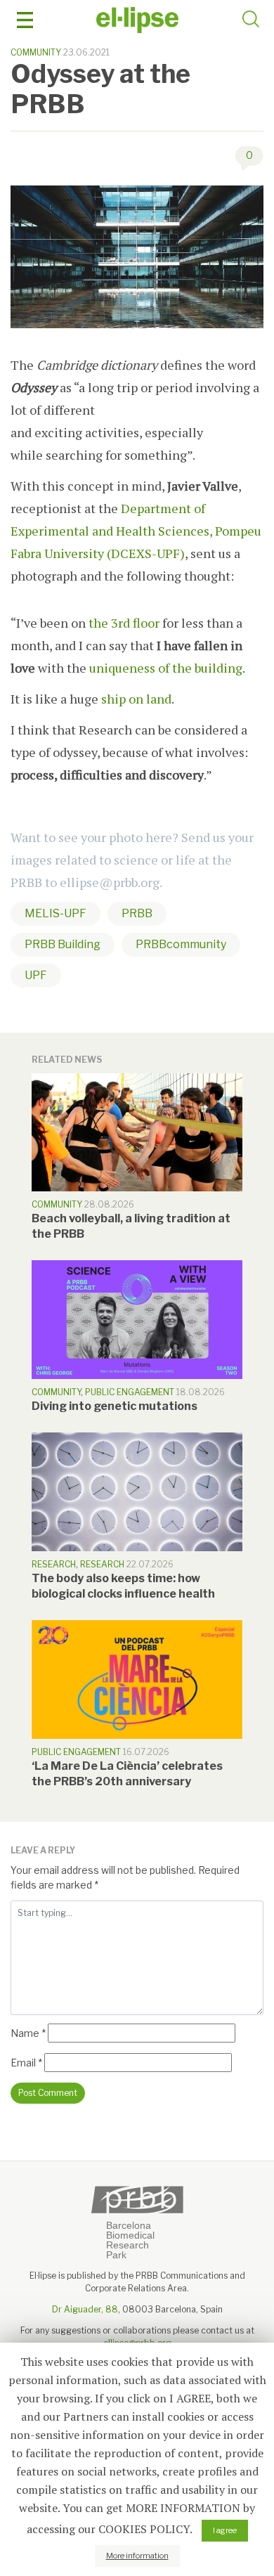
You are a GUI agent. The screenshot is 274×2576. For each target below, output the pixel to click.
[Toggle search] (251, 21)
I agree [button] (225, 2530)
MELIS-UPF (56, 913)
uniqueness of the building (166, 668)
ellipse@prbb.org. (111, 882)
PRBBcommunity (181, 944)
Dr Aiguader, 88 (85, 2309)
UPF (36, 975)
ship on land (136, 699)
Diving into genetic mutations (115, 1406)
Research (54, 1564)
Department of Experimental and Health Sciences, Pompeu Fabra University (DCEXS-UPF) (136, 531)
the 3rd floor (124, 623)
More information (137, 2556)
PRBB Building (63, 944)
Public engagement (130, 1392)
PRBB (137, 913)
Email (26, 2063)
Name (28, 2033)
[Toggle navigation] (25, 20)
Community (36, 52)
